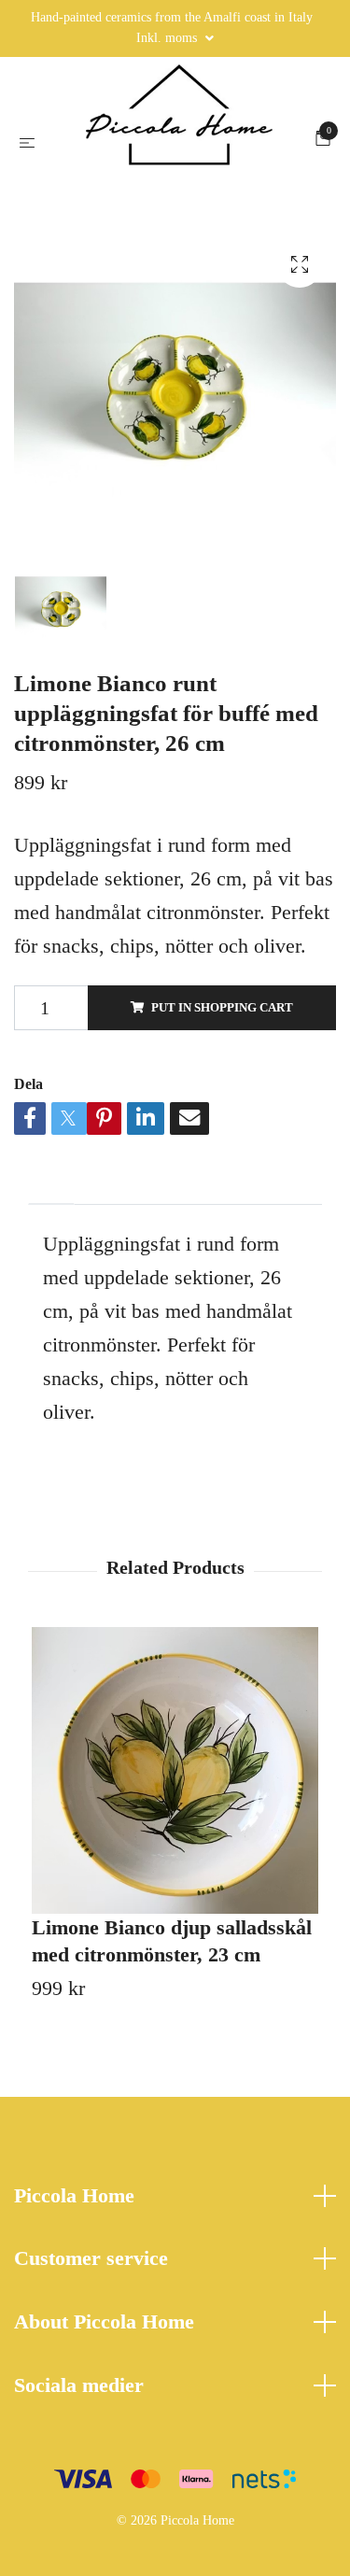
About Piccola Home (104, 2494)
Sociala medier (79, 2558)
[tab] (51, 1361)
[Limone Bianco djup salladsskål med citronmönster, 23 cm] (175, 1942)
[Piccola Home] (175, 226)
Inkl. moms (168, 38)
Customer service (91, 2431)
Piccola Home (74, 2367)
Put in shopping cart (222, 1180)
